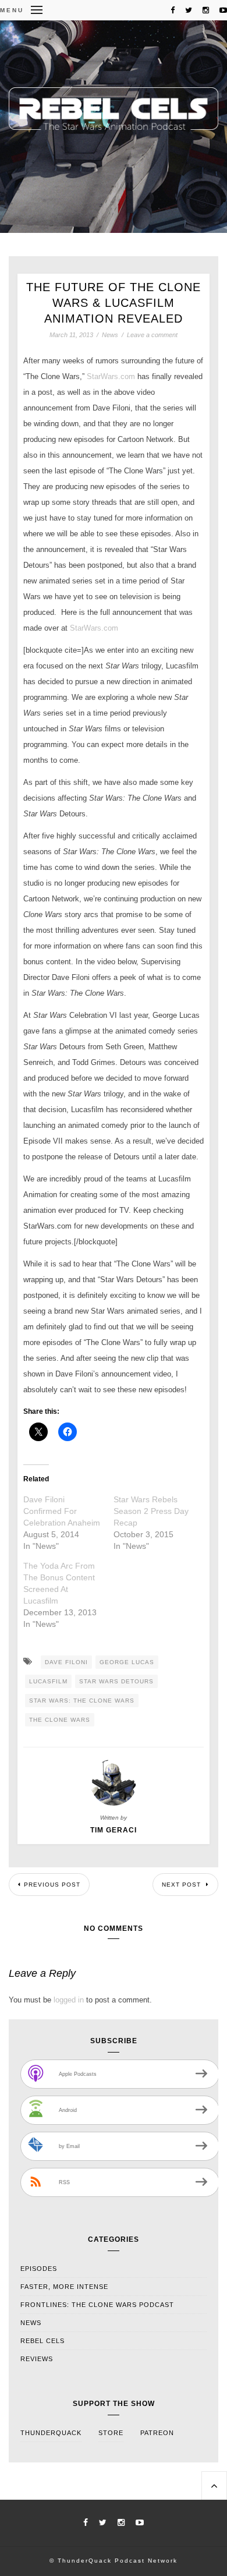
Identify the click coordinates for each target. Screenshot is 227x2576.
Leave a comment (152, 335)
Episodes (39, 2269)
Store (111, 2433)
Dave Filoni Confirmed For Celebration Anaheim (62, 1511)
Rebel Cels (42, 2341)
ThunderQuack (51, 2433)
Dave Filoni (66, 1662)
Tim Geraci (114, 1830)
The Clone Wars (60, 1720)
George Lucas (127, 1662)
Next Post (182, 1885)
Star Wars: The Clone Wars (82, 1701)
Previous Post (52, 1885)
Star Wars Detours (116, 1681)
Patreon (157, 2433)
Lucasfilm (48, 1681)
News (110, 335)
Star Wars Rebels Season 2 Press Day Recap (151, 1511)
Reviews (37, 2359)
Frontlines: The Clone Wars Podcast (97, 2305)
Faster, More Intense (64, 2287)
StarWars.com (111, 376)
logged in (69, 2000)
